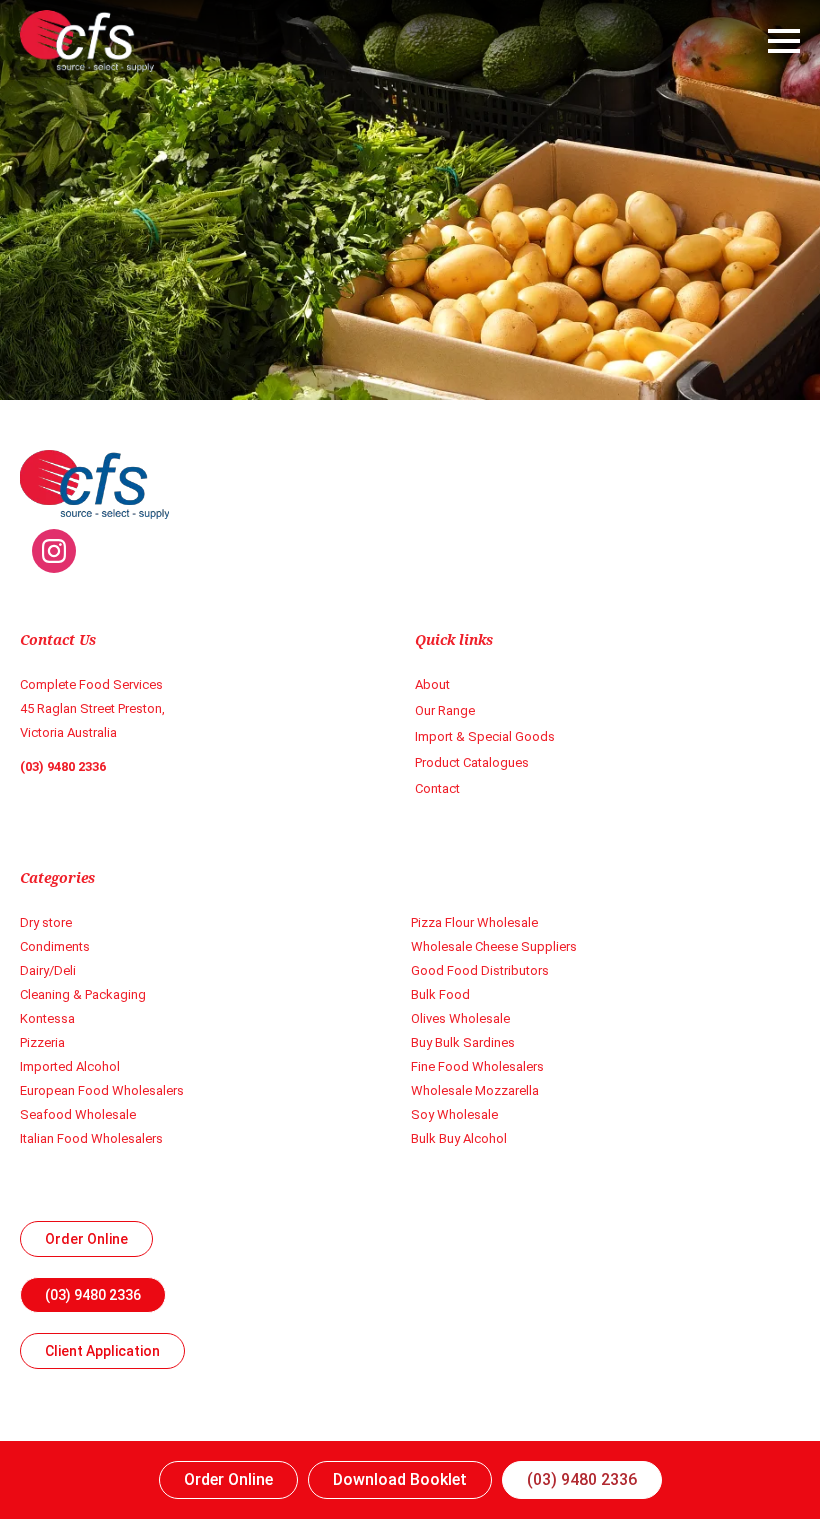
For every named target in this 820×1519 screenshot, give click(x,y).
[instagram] (54, 551)
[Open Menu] (784, 41)
